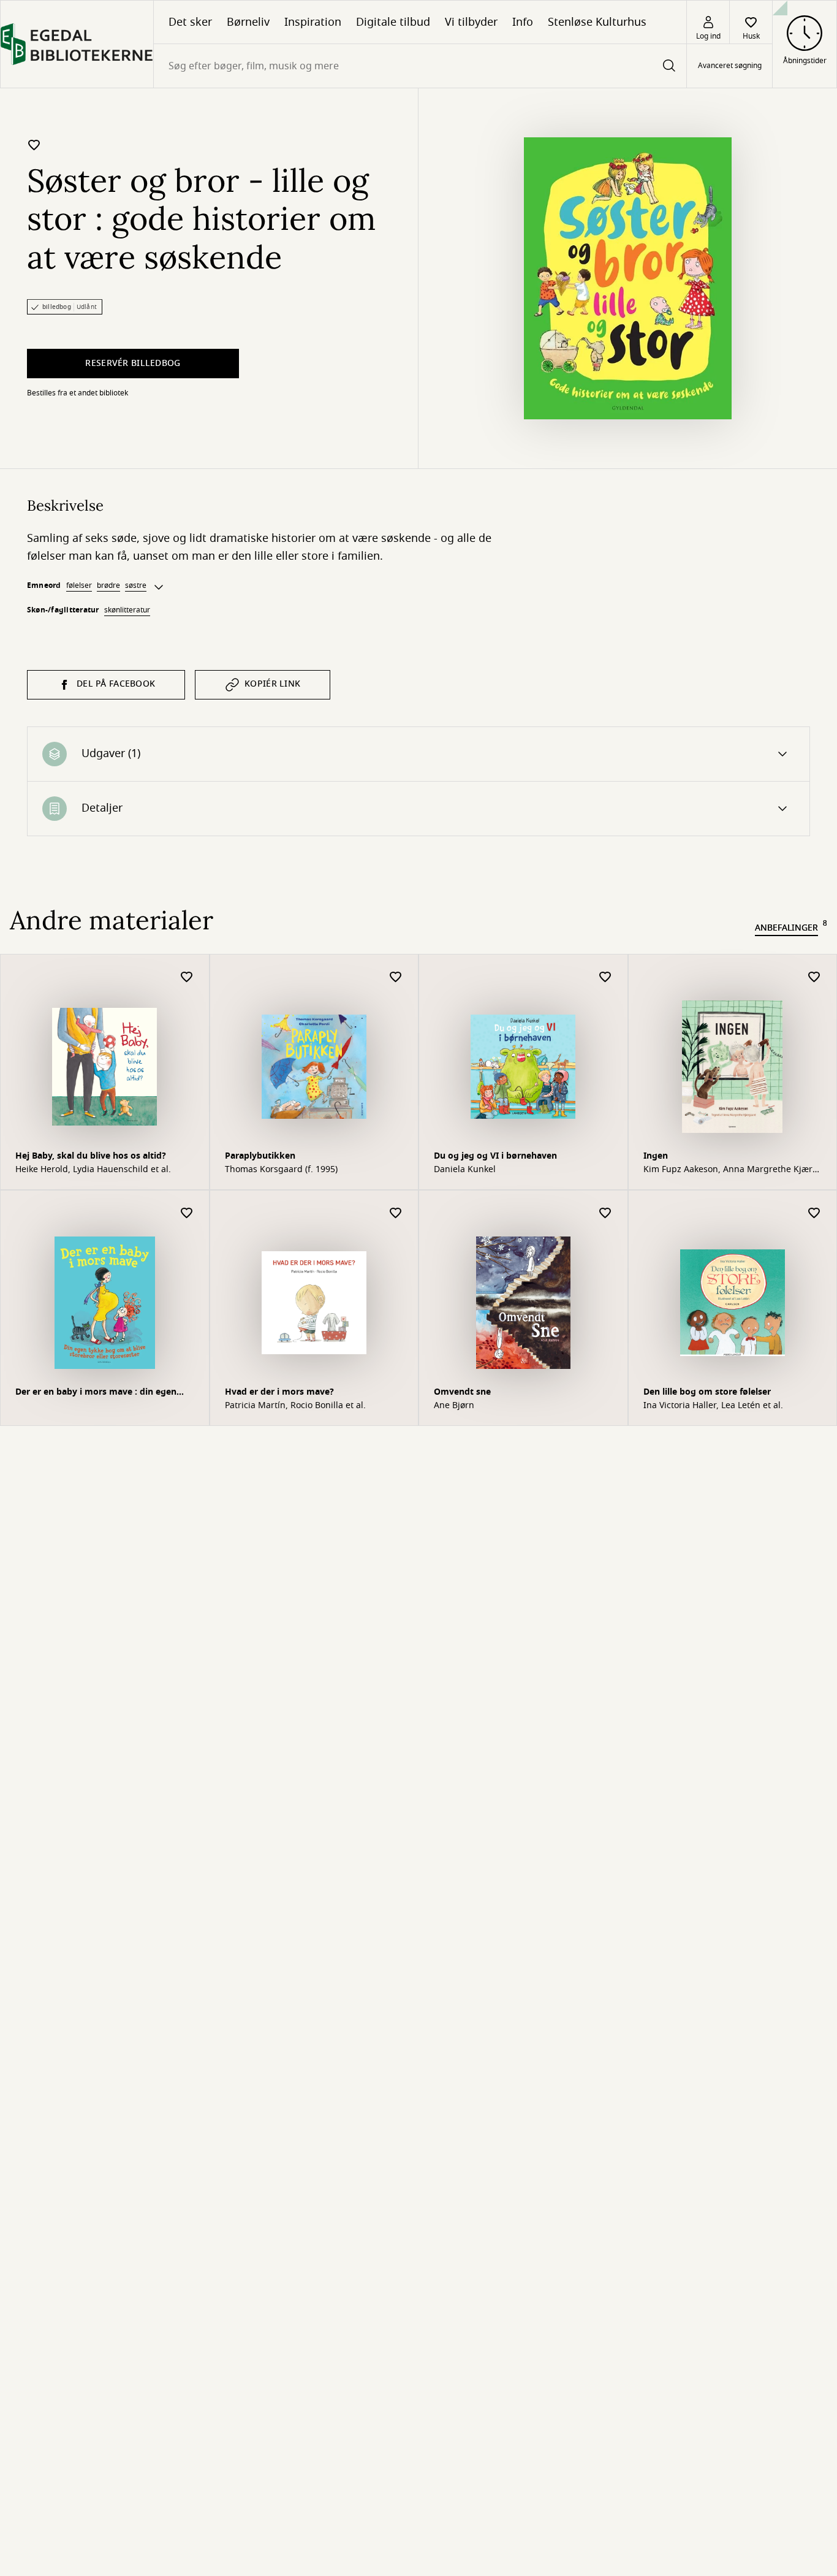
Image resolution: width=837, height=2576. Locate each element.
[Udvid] (159, 587)
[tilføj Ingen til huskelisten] (814, 977)
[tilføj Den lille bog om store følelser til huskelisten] (814, 1214)
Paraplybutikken (260, 1156)
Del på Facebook (116, 684)
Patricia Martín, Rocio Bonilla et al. (295, 1406)
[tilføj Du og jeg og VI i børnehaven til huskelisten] (605, 977)
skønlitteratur (127, 610)
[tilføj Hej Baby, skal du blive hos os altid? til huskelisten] (187, 977)
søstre (136, 585)
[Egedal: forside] (77, 44)
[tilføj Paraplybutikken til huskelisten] (396, 977)
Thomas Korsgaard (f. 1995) (281, 1170)
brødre (108, 585)
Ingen (656, 1156)
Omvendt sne (462, 1392)
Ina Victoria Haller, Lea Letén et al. (713, 1406)
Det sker (190, 22)
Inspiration (313, 22)
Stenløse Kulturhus (597, 22)
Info (523, 22)
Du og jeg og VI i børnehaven (495, 1156)
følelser (79, 585)
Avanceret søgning (730, 66)
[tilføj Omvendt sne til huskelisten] (605, 1214)
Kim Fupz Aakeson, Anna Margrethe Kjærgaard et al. (729, 1170)
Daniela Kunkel (465, 1170)
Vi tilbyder (471, 22)
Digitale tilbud (393, 22)
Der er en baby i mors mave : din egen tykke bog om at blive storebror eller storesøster (96, 1393)
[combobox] (420, 66)
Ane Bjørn (454, 1406)
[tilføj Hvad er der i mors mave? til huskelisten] (396, 1214)
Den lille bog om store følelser (707, 1392)
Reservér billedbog (133, 363)
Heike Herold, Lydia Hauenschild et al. (93, 1170)
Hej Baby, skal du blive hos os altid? (91, 1156)
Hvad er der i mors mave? (279, 1392)
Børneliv (248, 22)
